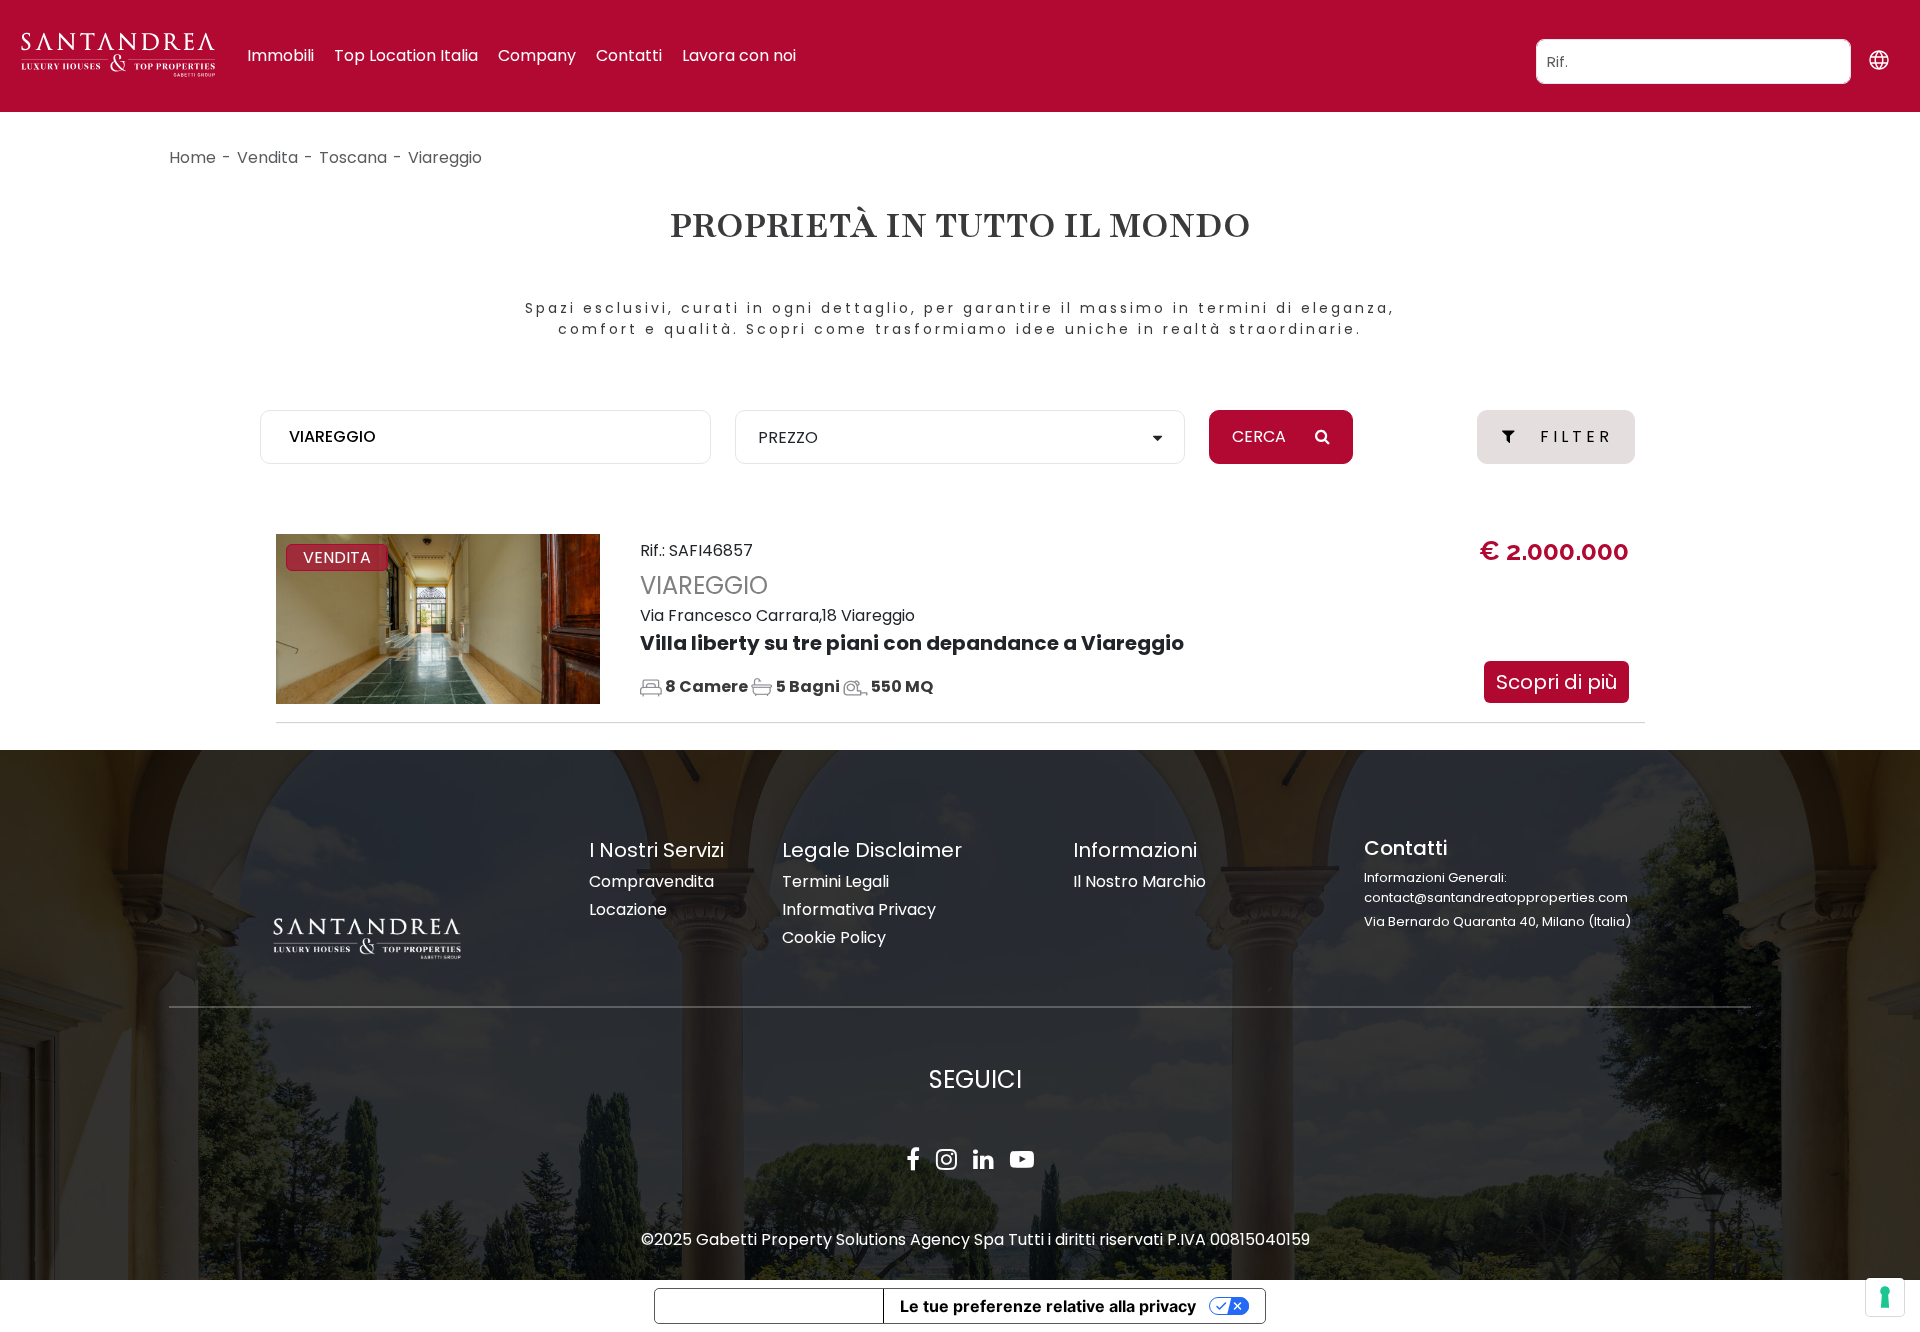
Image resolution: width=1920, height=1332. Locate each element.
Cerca (1261, 436)
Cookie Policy (834, 937)
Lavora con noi (739, 55)
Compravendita (651, 881)
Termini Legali (835, 881)
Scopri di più (1556, 682)
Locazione (628, 909)
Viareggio (445, 157)
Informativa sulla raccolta (769, 1306)
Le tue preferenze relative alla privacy (1048, 1306)
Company (537, 55)
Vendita (267, 157)
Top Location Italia (406, 55)
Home (192, 157)
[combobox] (485, 437)
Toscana (353, 157)
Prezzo (788, 437)
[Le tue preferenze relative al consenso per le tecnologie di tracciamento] (1885, 1297)
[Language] (1878, 59)
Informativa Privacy (859, 909)
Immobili (280, 55)
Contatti (629, 55)
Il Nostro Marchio (1139, 881)
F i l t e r (1574, 436)
